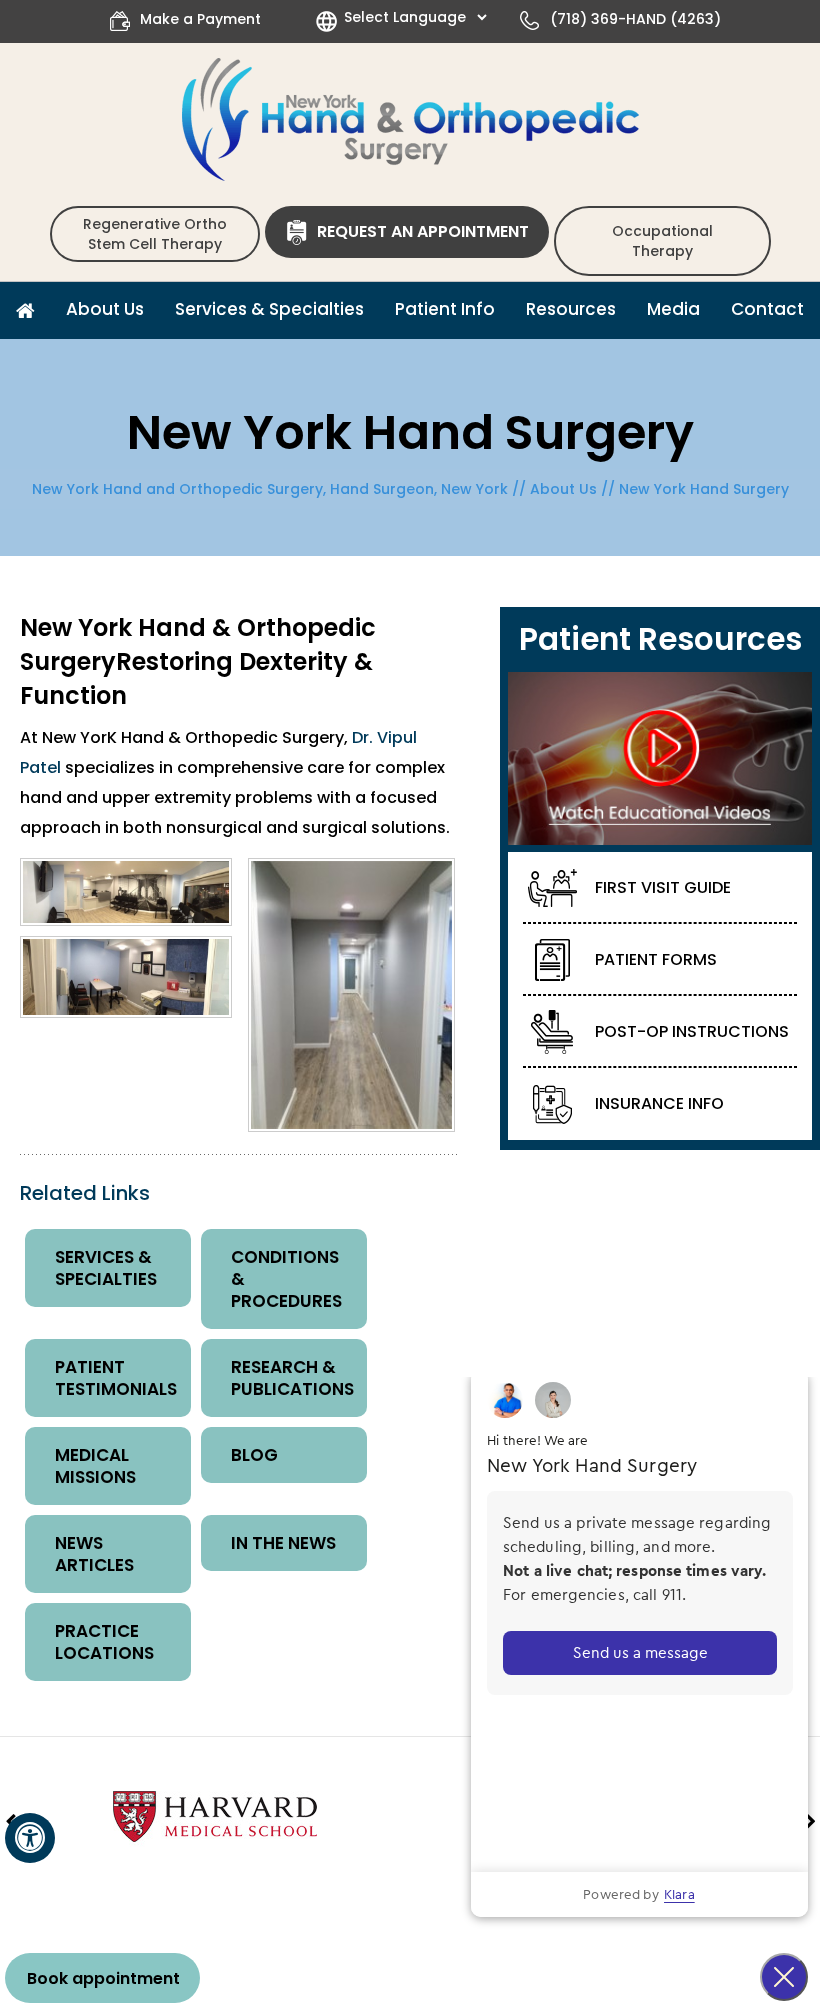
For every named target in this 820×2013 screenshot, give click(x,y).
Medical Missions (95, 1466)
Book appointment (103, 1978)
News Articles (94, 1554)
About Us (563, 489)
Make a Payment (200, 19)
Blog (254, 1455)
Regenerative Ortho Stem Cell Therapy (155, 234)
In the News (283, 1543)
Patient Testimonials (116, 1378)
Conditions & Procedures (286, 1279)
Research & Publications (292, 1378)
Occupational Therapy (662, 241)
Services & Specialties (106, 1268)
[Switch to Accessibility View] (30, 1838)
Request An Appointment (423, 231)
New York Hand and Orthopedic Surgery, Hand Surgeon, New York (270, 489)
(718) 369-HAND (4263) (635, 19)
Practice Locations (104, 1642)
